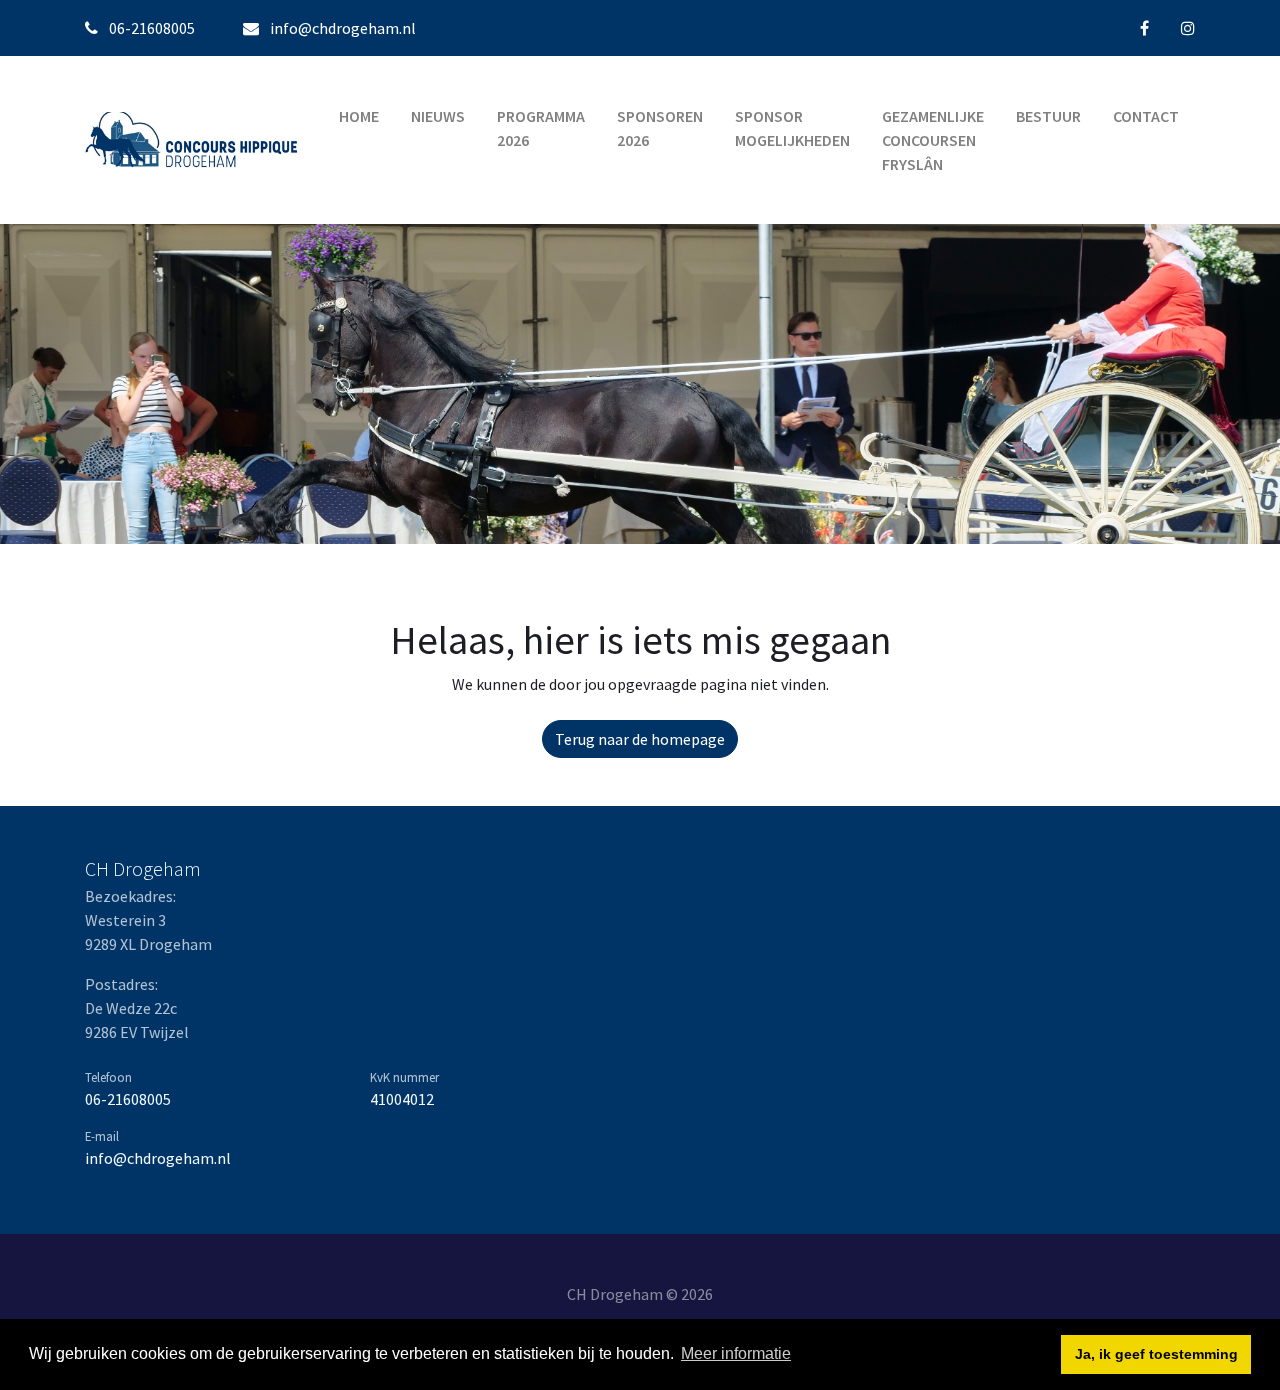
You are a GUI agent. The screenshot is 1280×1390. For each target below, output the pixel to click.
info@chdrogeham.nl (343, 28)
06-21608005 (128, 1099)
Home (359, 116)
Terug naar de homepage (640, 739)
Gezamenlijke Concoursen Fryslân (933, 140)
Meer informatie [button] (736, 1353)
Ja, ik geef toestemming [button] (1156, 1354)
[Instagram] (1188, 28)
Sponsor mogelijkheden (792, 128)
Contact (1146, 116)
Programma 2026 (541, 128)
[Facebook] (1144, 28)
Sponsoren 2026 (660, 128)
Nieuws (438, 116)
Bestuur (1048, 116)
